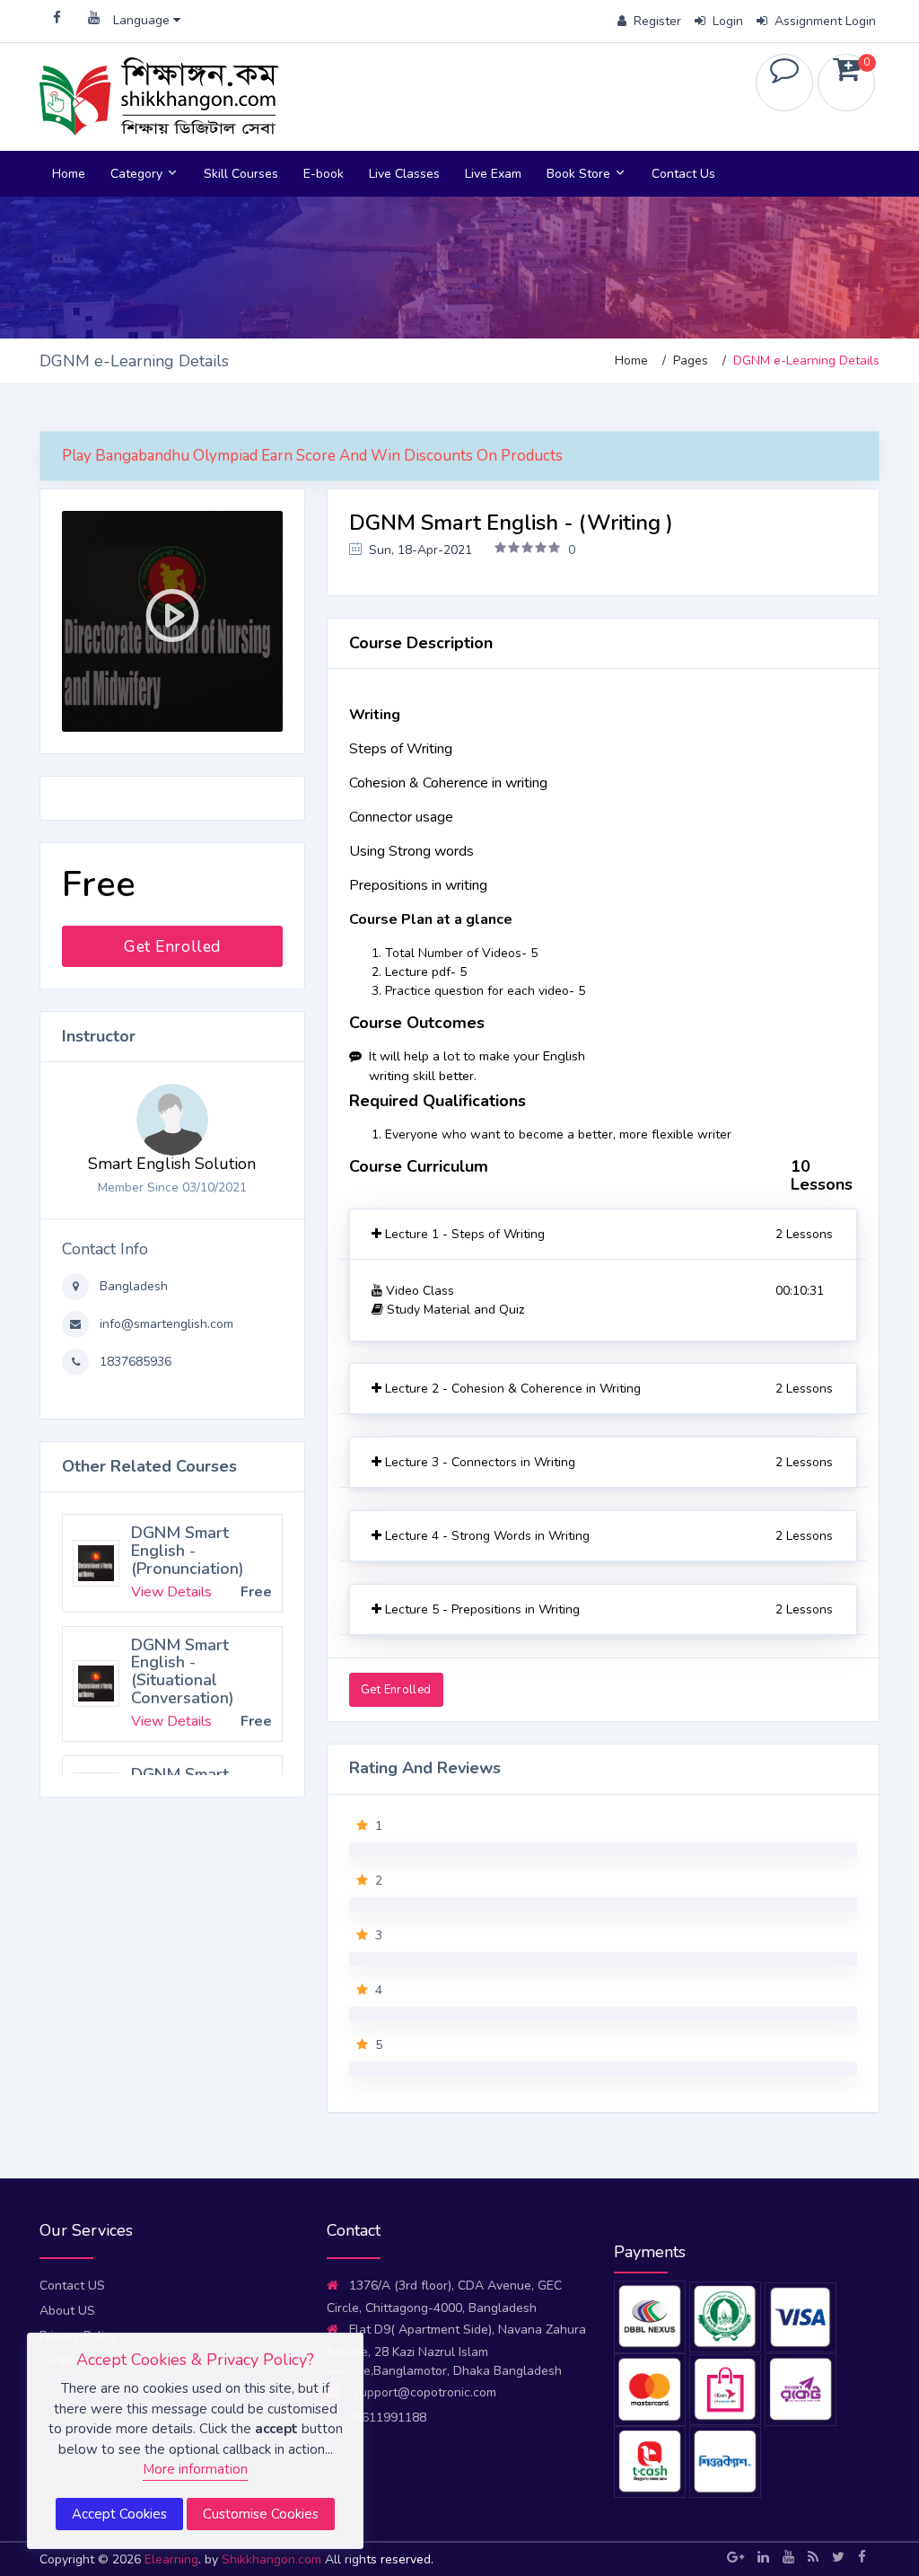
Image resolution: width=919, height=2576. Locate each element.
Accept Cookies (119, 2514)
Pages (691, 360)
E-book (324, 174)
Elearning (171, 2559)
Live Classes (404, 174)
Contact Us (683, 174)
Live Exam (493, 174)
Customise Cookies (261, 2514)
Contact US (72, 2286)
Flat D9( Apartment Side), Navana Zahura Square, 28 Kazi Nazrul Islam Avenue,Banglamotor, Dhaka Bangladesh (456, 2350)
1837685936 (134, 1362)
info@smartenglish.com (165, 1324)
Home (69, 174)
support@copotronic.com (423, 2392)
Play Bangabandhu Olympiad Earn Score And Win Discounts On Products (312, 456)
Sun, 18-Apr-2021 (419, 550)
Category (138, 174)
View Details (171, 1592)
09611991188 (387, 2418)
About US (67, 2311)
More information (195, 2469)
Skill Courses (241, 174)
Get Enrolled (172, 946)
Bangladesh (132, 1286)
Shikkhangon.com (273, 2559)
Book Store (580, 174)
